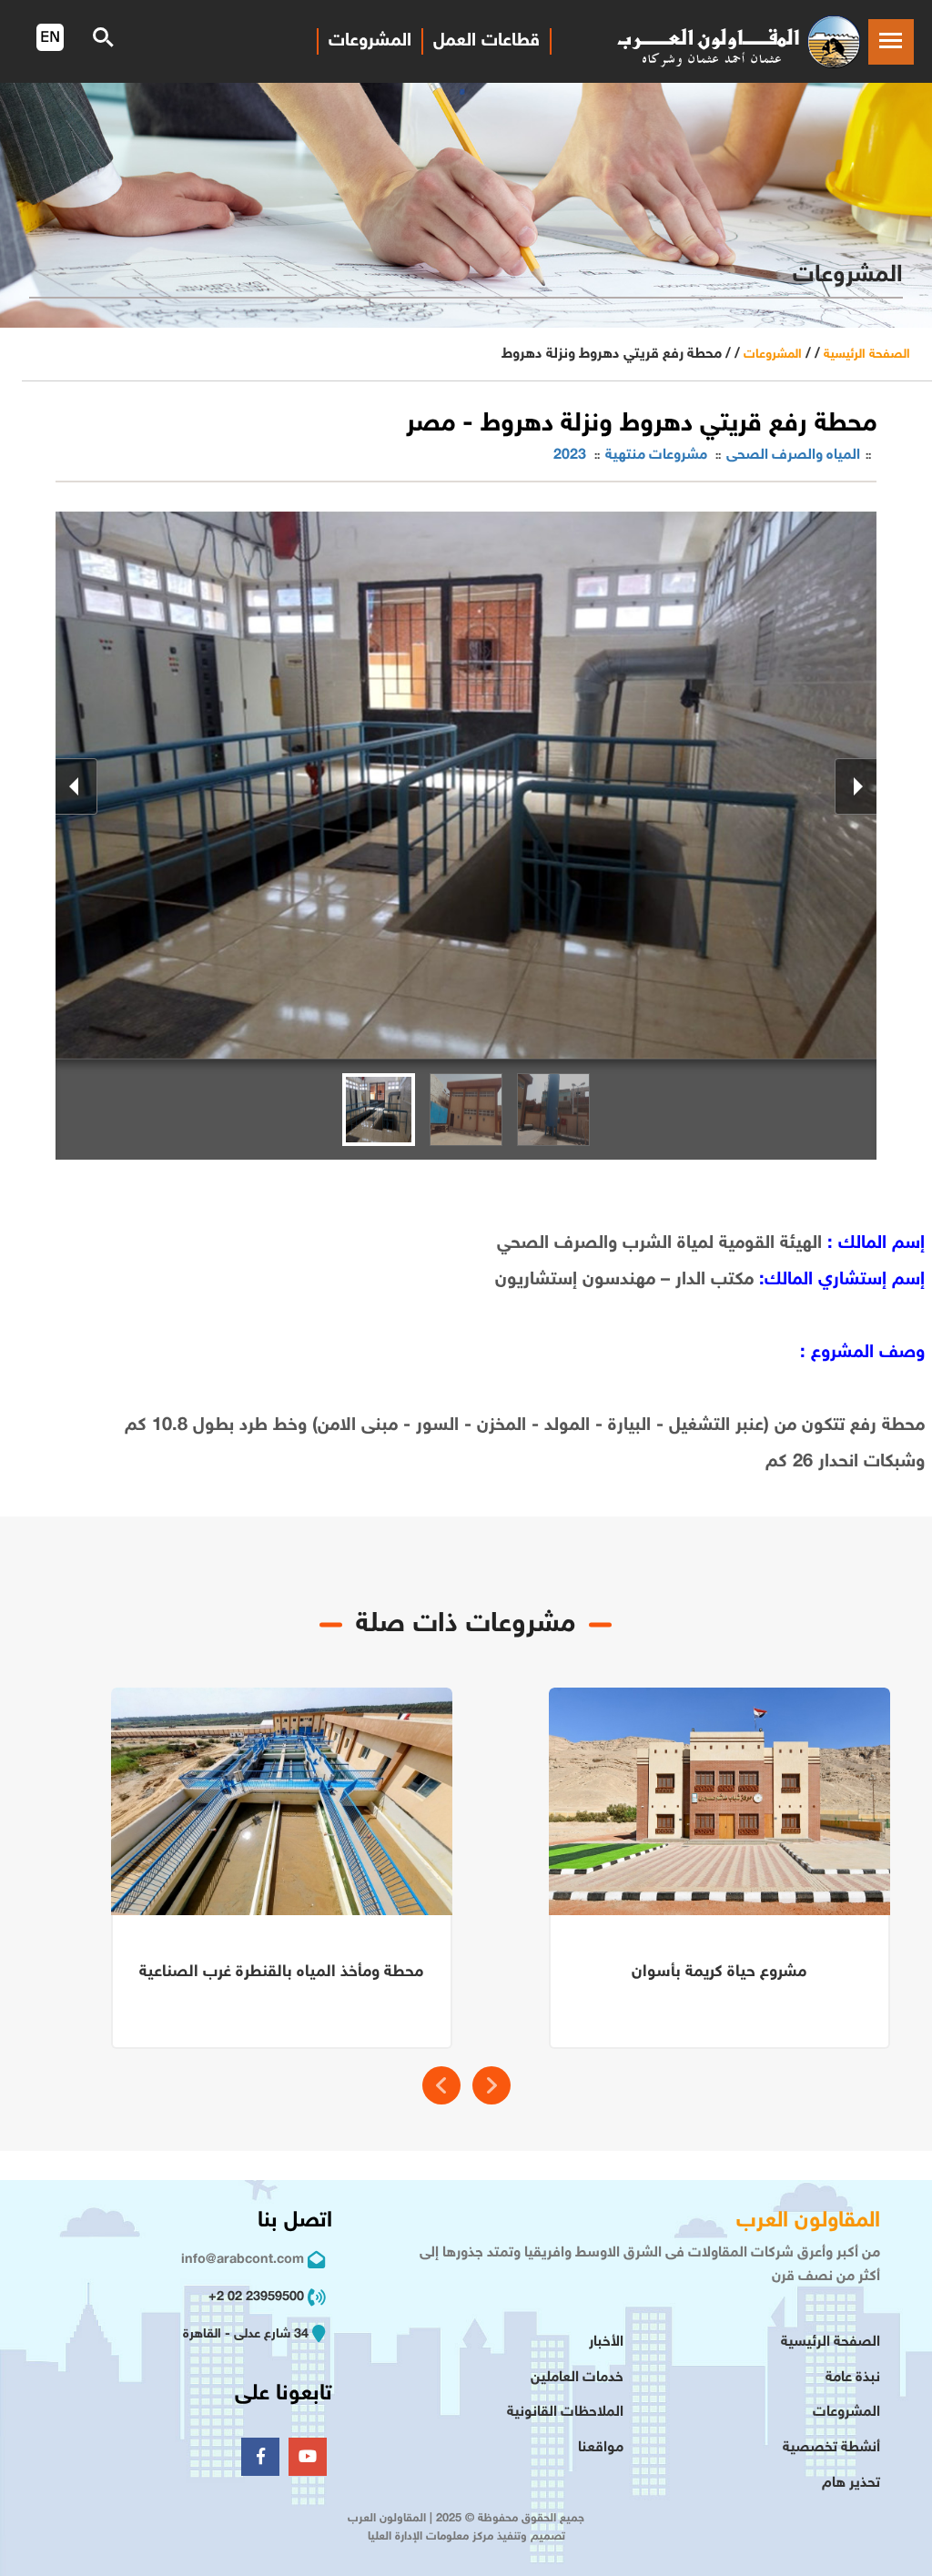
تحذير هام (851, 2484)
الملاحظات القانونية (565, 2413)
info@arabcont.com (243, 2260)
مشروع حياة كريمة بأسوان (719, 1973)
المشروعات (773, 355)
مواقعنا (601, 2448)
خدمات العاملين (577, 2378)
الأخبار (606, 2343)
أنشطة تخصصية (831, 2448)
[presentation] (441, 2085)
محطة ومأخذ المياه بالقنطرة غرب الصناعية (281, 1973)
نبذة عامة (853, 2378)
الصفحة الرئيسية (867, 355)
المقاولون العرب (808, 2221)
